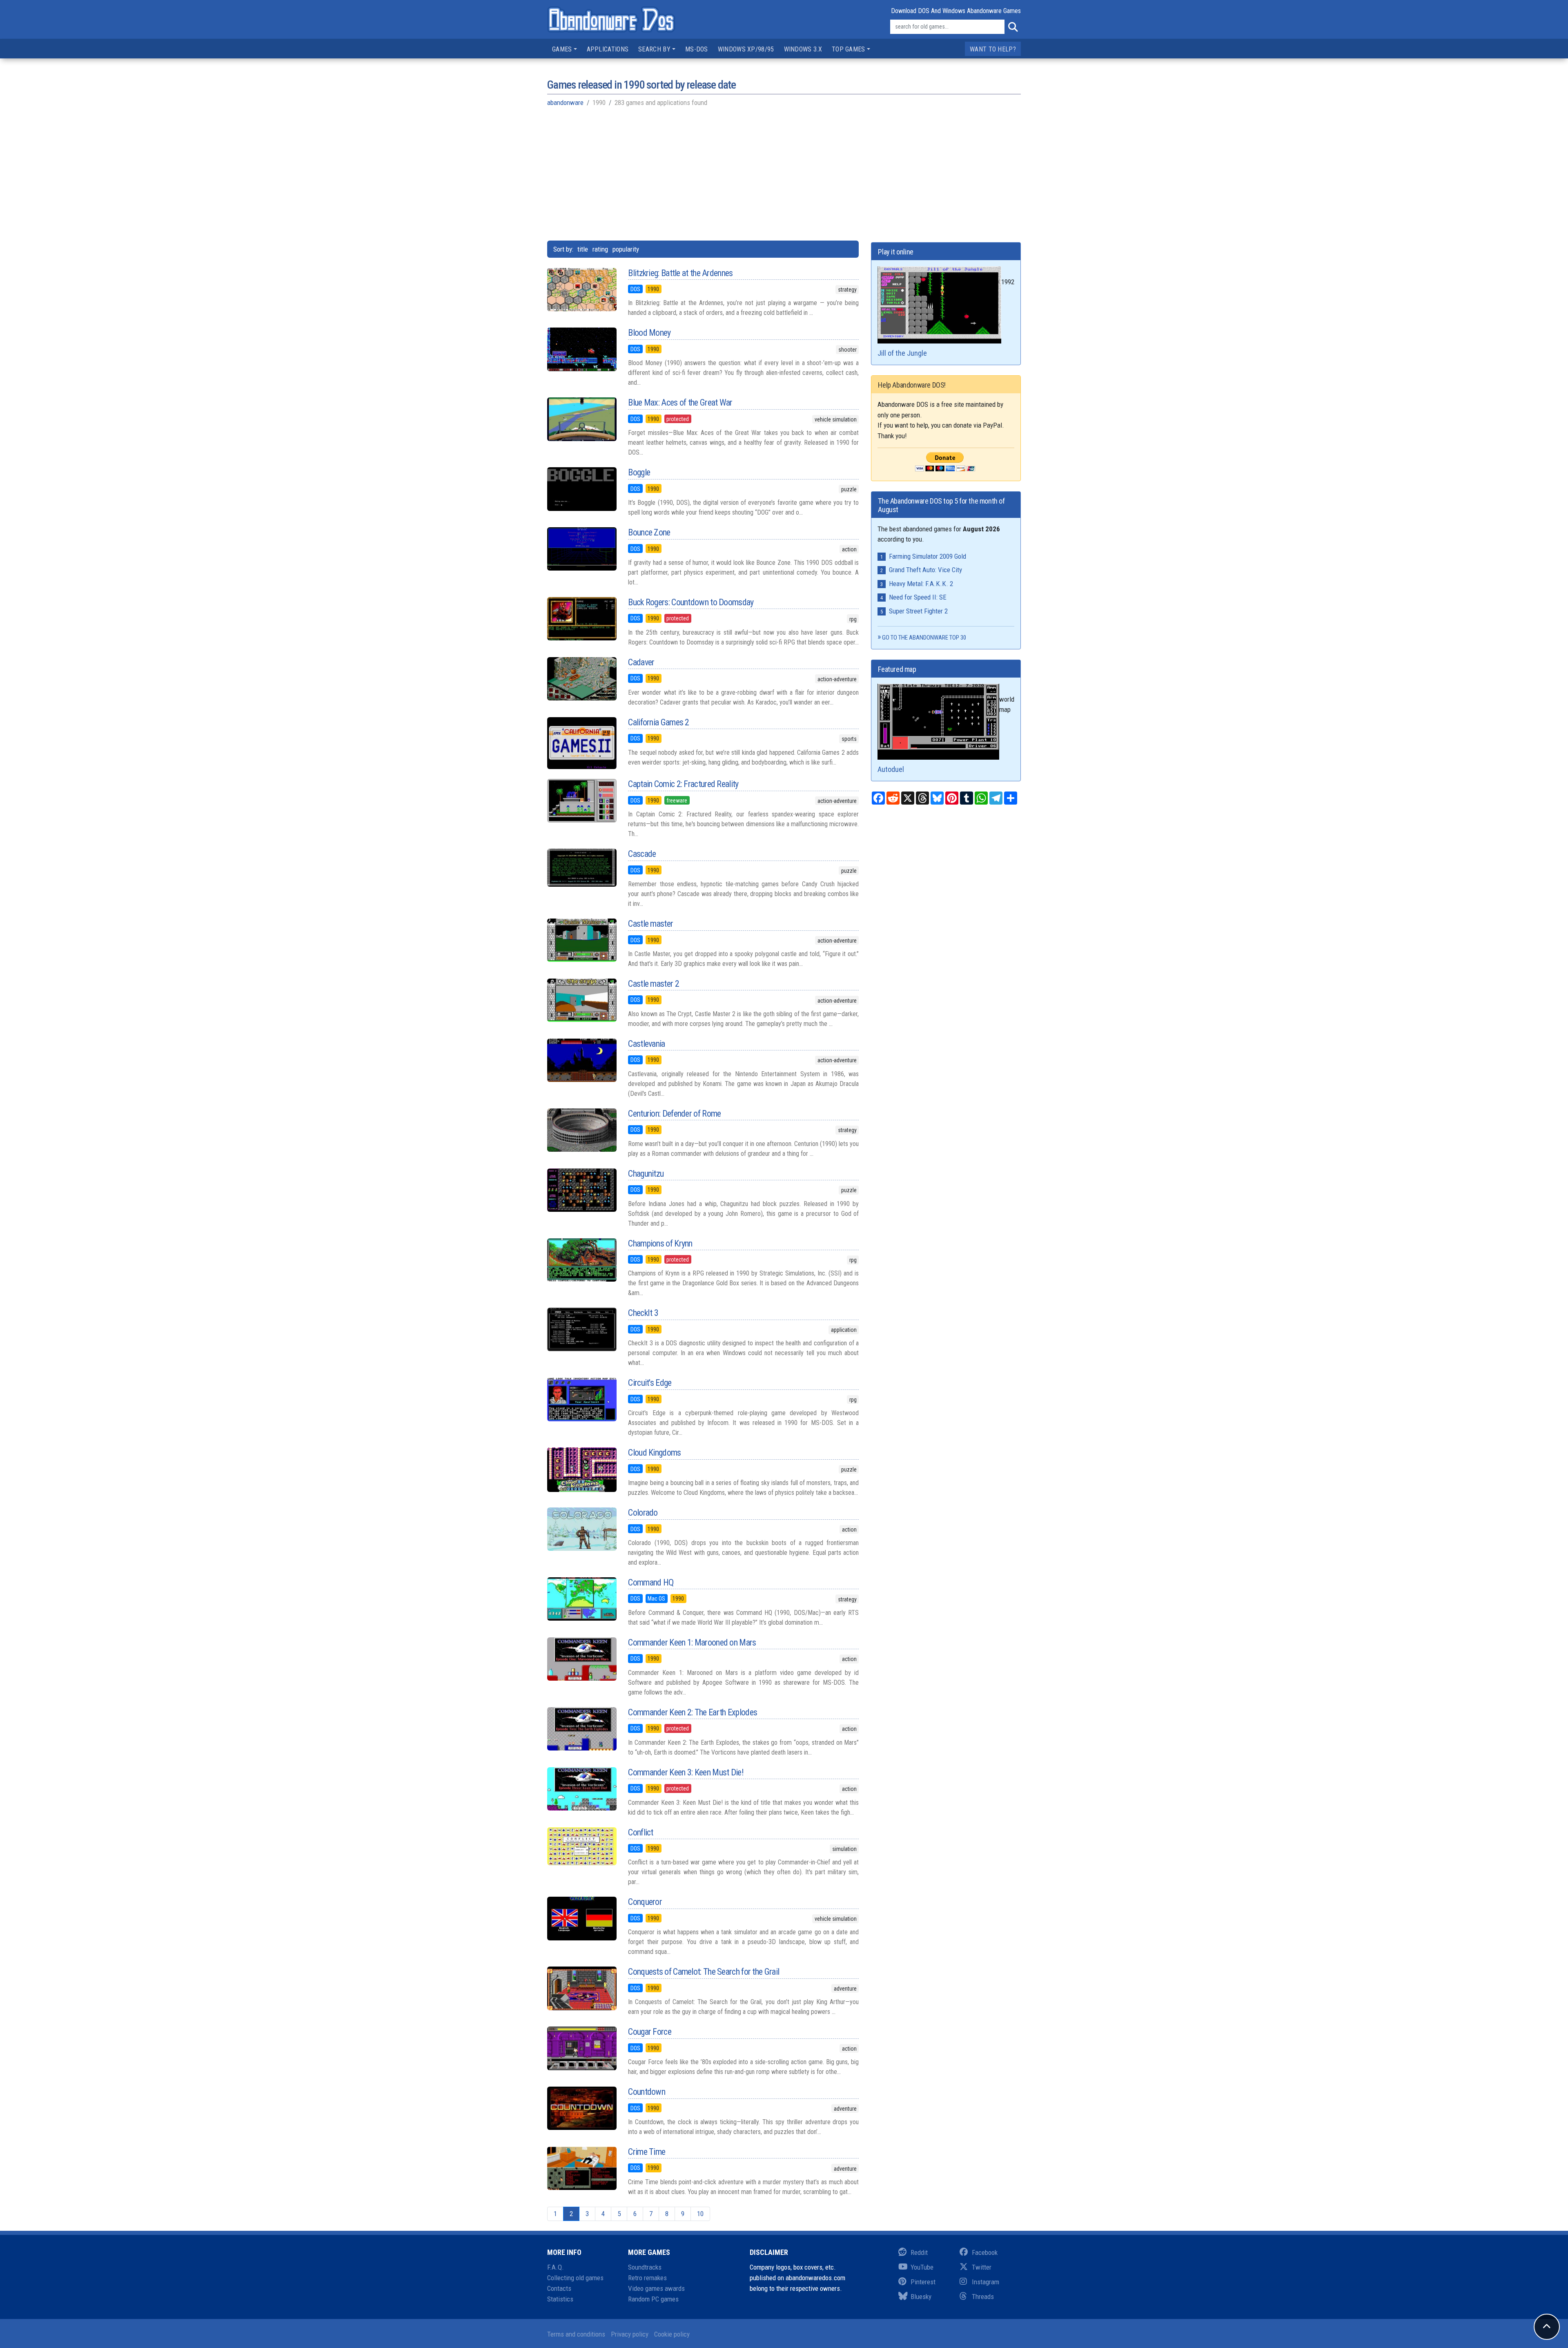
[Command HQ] (581, 1599)
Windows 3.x (803, 49)
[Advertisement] (784, 173)
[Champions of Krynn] (581, 1260)
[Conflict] (581, 1846)
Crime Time (647, 2152)
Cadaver (641, 662)
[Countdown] (581, 2108)
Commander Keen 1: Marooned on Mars (692, 1642)
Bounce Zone (649, 532)
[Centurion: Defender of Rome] (581, 1130)
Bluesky (921, 2297)
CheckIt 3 (643, 1313)
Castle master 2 (654, 984)
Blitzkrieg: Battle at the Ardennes (680, 273)
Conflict (640, 1832)
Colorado (643, 1513)
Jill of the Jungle (902, 353)
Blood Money (649, 333)
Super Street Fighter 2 (918, 611)
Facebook (985, 2252)
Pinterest (923, 2282)
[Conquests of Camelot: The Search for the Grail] (581, 1988)
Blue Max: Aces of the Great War (680, 402)
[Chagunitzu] (581, 1190)
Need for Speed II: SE (918, 597)
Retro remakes (647, 2278)
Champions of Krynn (660, 1243)
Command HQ (651, 1582)
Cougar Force (650, 2032)
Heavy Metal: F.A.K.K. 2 (921, 584)
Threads (983, 2297)
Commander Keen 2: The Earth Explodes (693, 1712)
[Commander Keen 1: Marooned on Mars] (581, 1659)
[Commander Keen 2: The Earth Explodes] (581, 1729)
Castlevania (646, 1044)
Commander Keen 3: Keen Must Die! (686, 1772)
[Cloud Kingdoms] (581, 1470)
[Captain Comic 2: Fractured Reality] (581, 801)
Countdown (647, 2092)
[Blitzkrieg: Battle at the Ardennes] (581, 290)
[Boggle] (581, 489)
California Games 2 (658, 722)
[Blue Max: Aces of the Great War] (581, 419)
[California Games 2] (581, 743)
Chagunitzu (646, 1174)
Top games (849, 49)
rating (600, 249)
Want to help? (993, 49)
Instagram (986, 2282)
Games (562, 49)
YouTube (922, 2267)
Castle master (650, 924)
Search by (654, 49)
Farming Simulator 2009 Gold (928, 556)
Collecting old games (575, 2278)
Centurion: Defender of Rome (674, 1114)
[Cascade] (581, 868)
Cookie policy (672, 2334)
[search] (1013, 27)
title (583, 249)
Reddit (919, 2252)
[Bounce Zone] (581, 549)
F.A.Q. (556, 2267)
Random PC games (653, 2299)
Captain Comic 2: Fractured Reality (683, 784)
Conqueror (645, 1902)
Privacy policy (630, 2334)
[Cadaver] (581, 679)
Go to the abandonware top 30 (924, 638)
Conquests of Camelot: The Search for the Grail (704, 1972)
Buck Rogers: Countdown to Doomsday (691, 602)
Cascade (642, 854)
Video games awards (656, 2288)
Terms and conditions (576, 2334)
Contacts (559, 2288)
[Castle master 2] (581, 1000)
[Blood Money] (581, 349)
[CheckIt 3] (581, 1329)
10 (700, 2214)
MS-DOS (697, 49)
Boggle (639, 472)
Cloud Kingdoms (654, 1453)
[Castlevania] (581, 1060)
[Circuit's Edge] (581, 1399)
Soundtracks (645, 2267)
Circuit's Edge (650, 1383)
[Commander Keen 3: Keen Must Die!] (581, 1789)
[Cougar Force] (581, 2048)
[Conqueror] (581, 1918)
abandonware (565, 103)
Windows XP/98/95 (746, 49)
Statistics (560, 2299)
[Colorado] (581, 1529)
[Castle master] (581, 940)
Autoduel (891, 769)
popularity (626, 249)
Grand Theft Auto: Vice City (925, 570)
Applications (608, 49)
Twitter (982, 2267)
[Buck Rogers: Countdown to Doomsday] (581, 619)
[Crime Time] (581, 2168)
